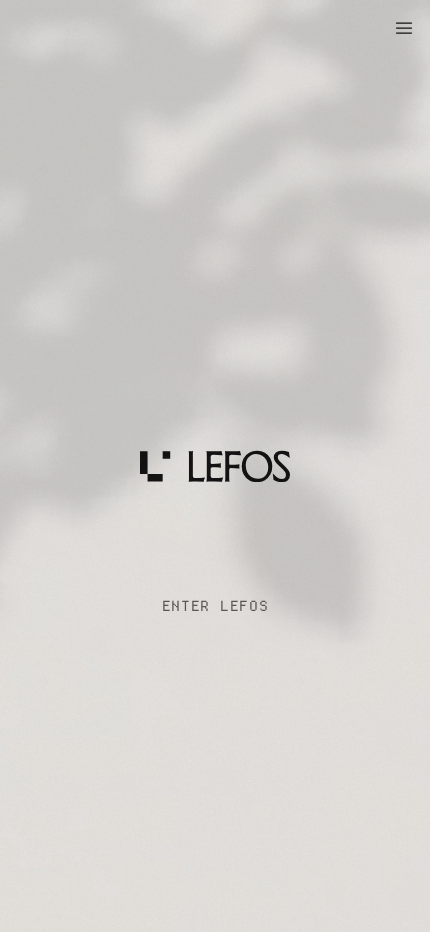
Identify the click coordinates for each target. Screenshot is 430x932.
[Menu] (404, 28)
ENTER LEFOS (215, 606)
